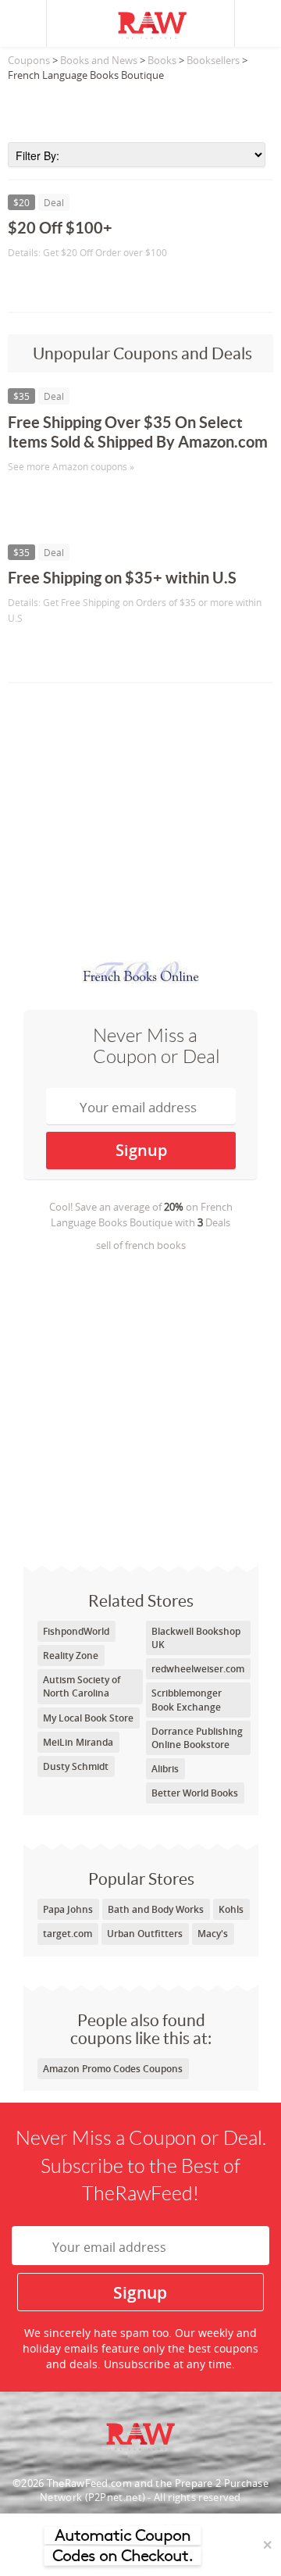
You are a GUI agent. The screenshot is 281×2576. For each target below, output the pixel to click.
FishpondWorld (76, 1631)
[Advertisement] (140, 107)
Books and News (99, 60)
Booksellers (213, 60)
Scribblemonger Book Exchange (187, 1700)
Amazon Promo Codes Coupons (113, 2069)
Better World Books (195, 1793)
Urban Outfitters (145, 1934)
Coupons (29, 60)
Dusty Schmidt (76, 1766)
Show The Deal (64, 285)
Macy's (213, 1934)
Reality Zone (71, 1655)
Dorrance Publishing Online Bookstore (197, 1738)
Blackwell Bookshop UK (196, 1638)
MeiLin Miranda (78, 1742)
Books (162, 60)
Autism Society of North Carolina (82, 1686)
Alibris (165, 1769)
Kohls (231, 1909)
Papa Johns (68, 1909)
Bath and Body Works (156, 1909)
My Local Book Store (88, 1718)
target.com (68, 1934)
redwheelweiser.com (198, 1669)
